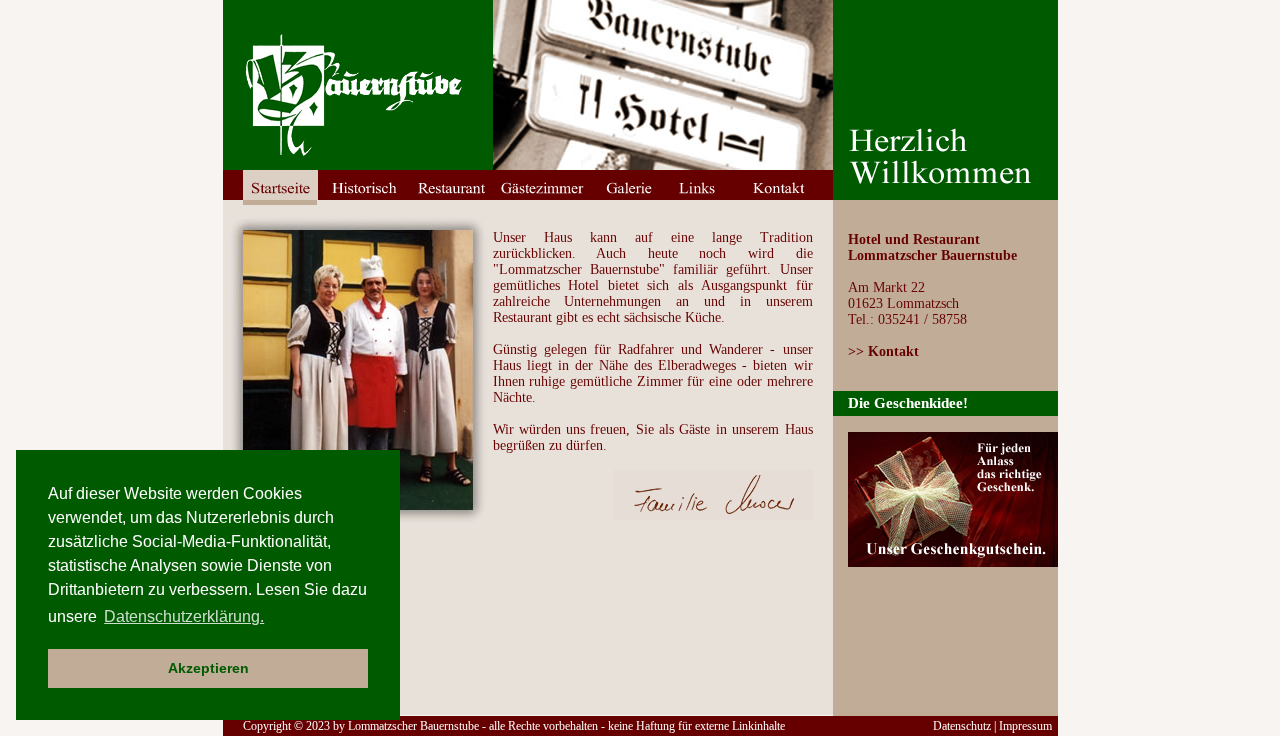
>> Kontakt (883, 351)
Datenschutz (962, 726)
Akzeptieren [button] (208, 668)
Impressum (1025, 726)
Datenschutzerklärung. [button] (184, 616)
